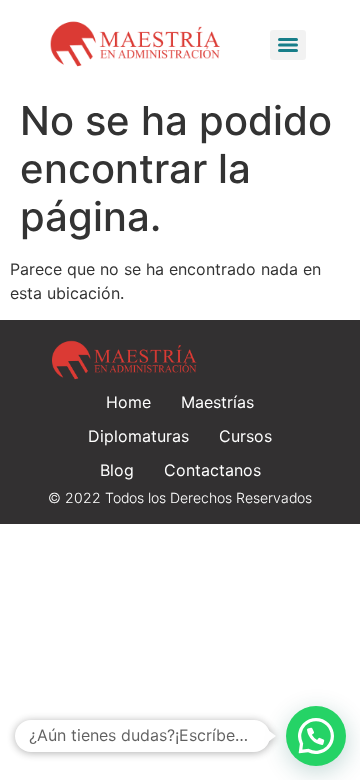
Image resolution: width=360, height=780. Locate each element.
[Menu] (288, 45)
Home (128, 402)
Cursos (245, 436)
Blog (117, 470)
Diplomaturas (138, 436)
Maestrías (217, 402)
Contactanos (212, 470)
